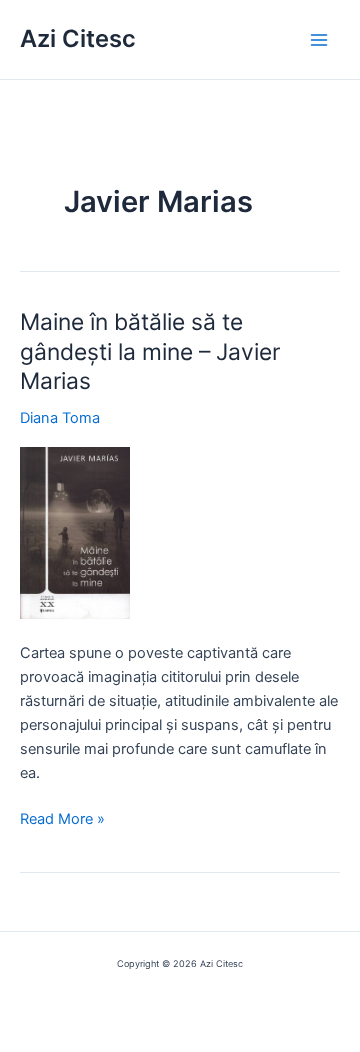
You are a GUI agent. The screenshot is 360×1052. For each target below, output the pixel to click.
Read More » (62, 820)
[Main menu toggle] (319, 40)
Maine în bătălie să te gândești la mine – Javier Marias (150, 351)
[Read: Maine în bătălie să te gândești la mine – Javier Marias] (75, 532)
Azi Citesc (78, 38)
